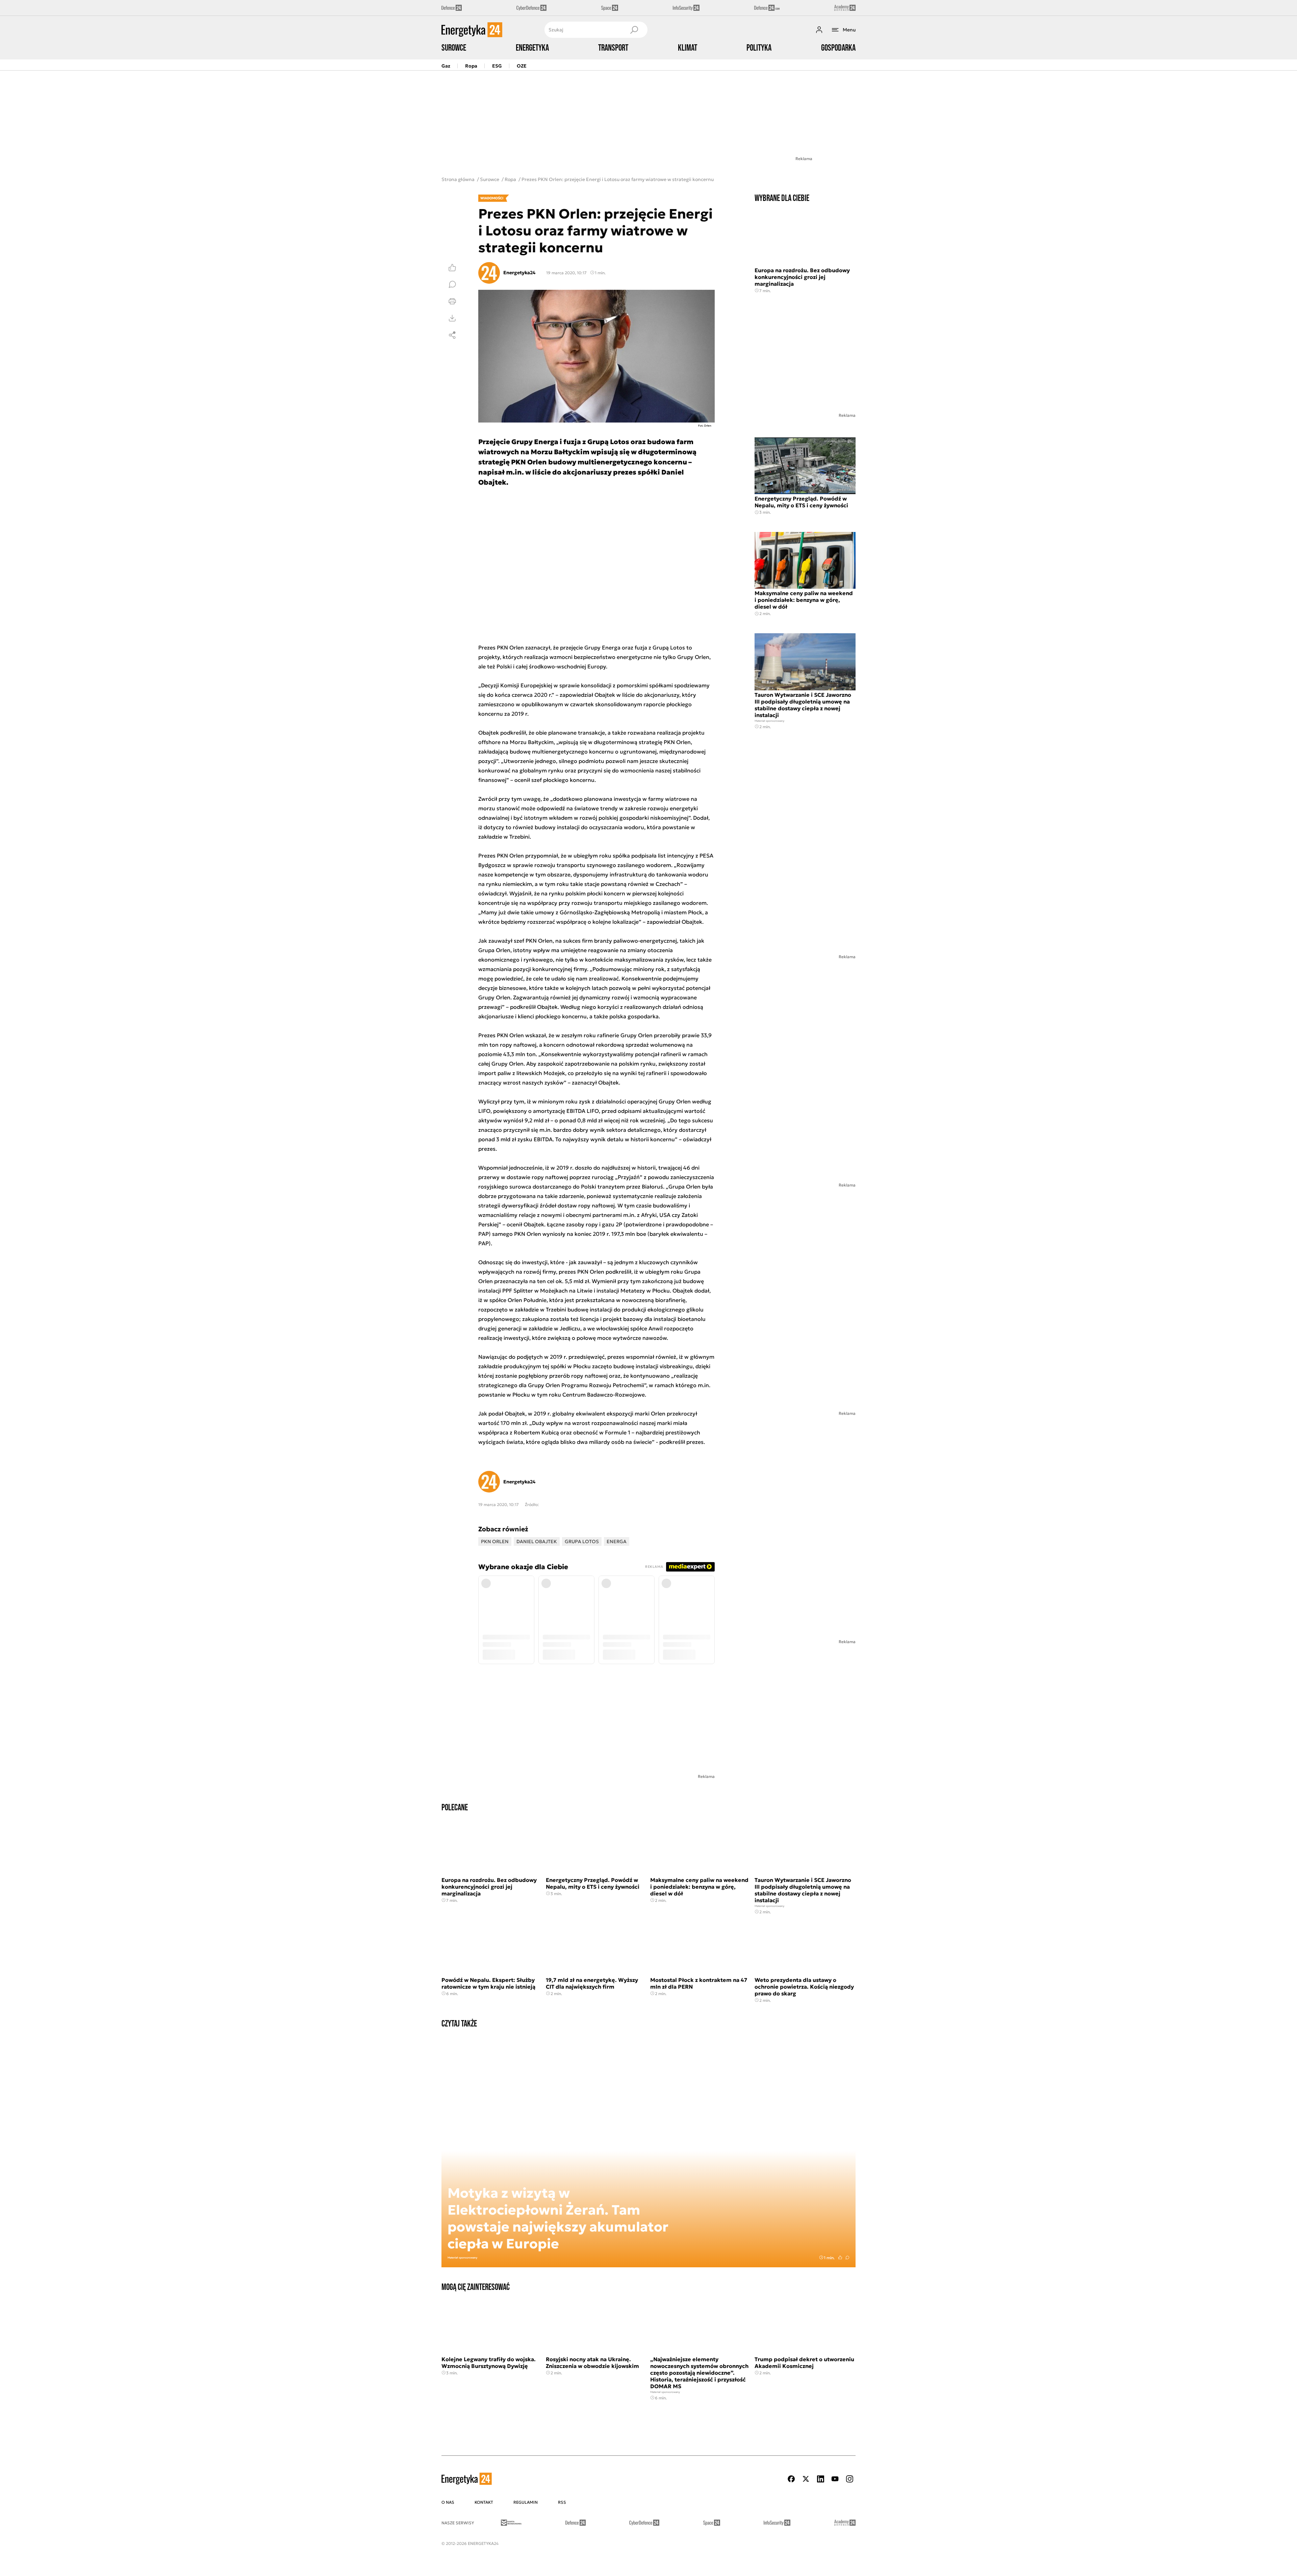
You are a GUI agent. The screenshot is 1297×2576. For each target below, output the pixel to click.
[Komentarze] (452, 284)
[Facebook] (791, 2479)
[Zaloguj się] (819, 30)
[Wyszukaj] (634, 30)
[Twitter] (806, 2479)
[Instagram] (849, 2479)
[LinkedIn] (820, 2479)
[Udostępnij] (452, 335)
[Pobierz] (452, 318)
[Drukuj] (452, 301)
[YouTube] (835, 2479)
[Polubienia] (452, 267)
